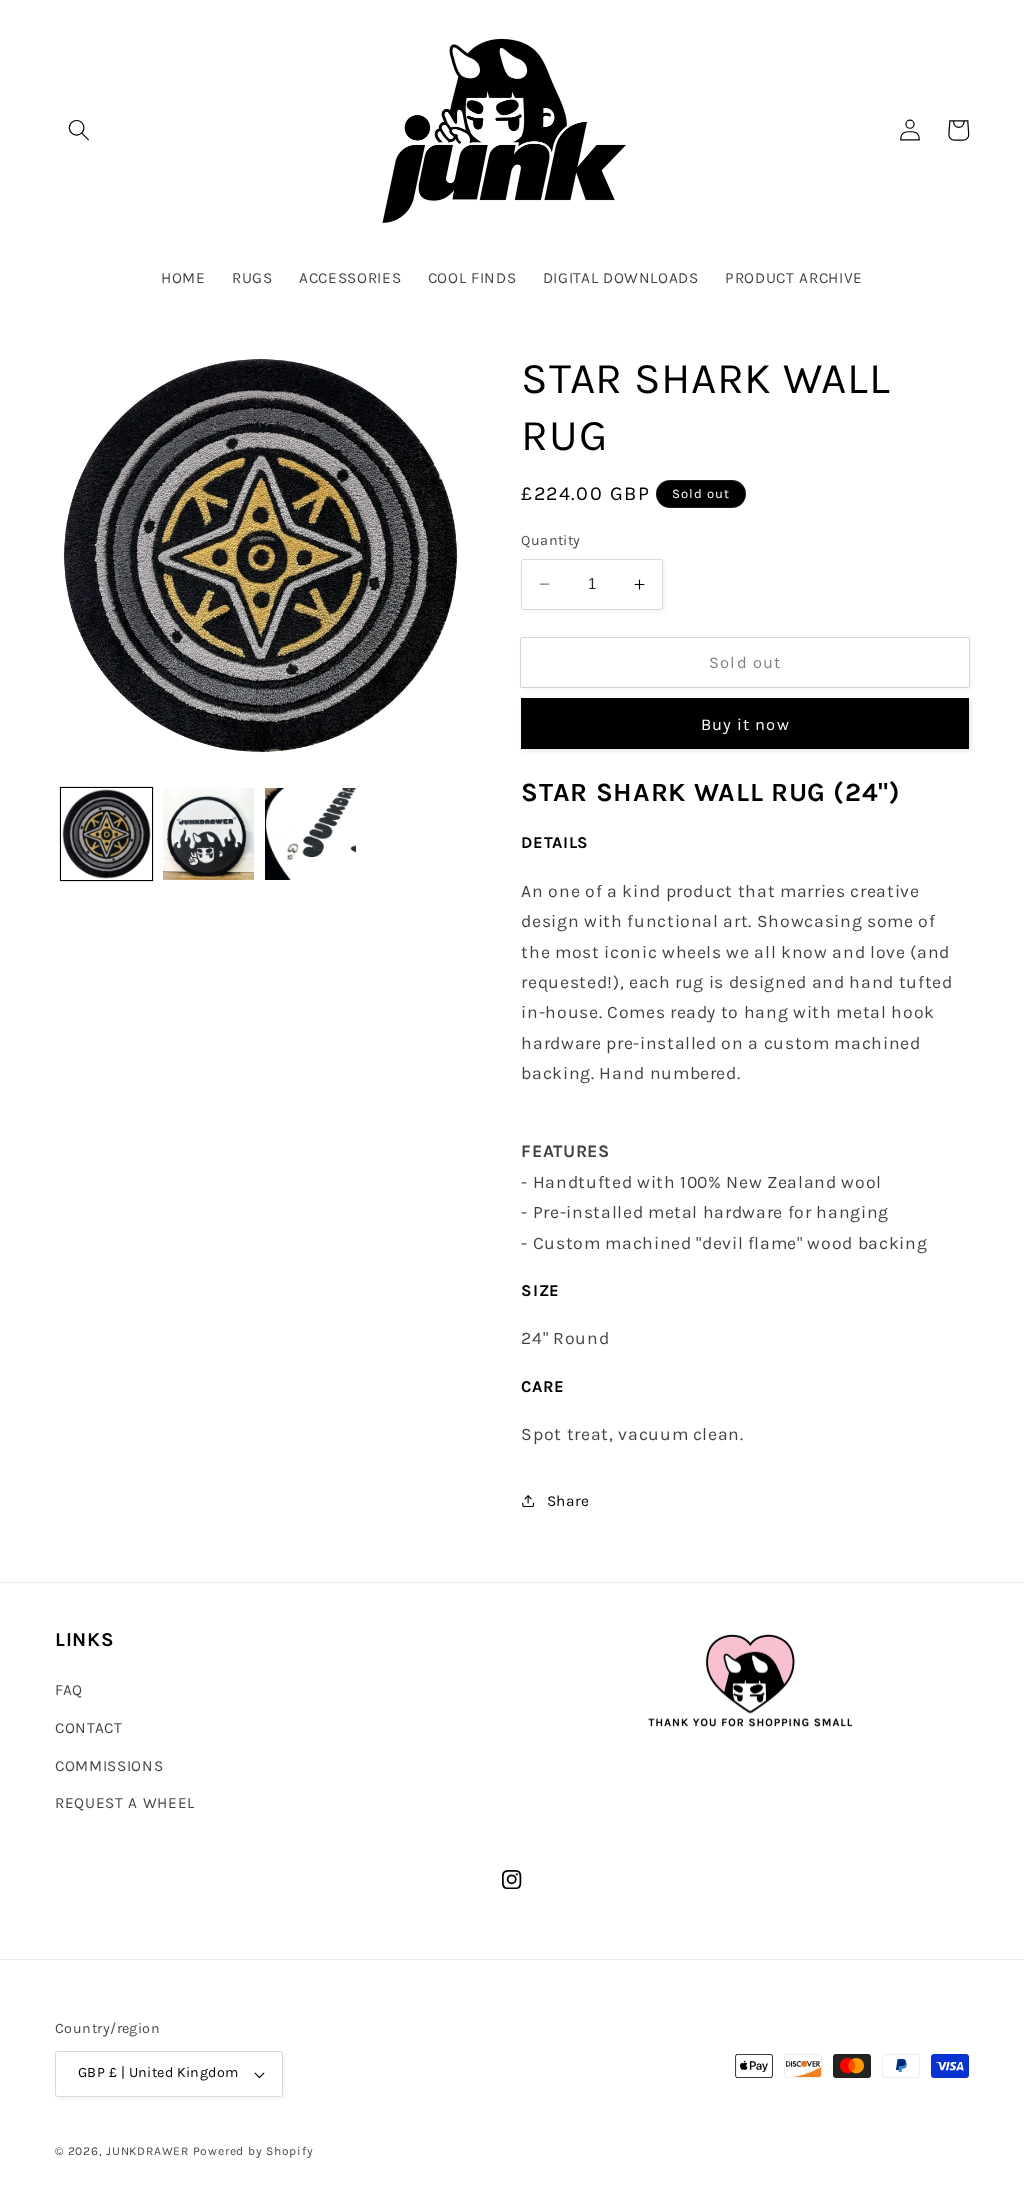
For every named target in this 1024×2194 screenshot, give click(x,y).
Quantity (551, 540)
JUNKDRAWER (147, 2151)
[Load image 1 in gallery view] (106, 833)
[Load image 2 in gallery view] (208, 833)
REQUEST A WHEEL (125, 1803)
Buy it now (745, 724)
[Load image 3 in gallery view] (310, 833)
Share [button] (568, 1501)
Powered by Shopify (253, 2151)
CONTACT (89, 1728)
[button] (79, 130)
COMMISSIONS (109, 1766)
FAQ (69, 1690)
